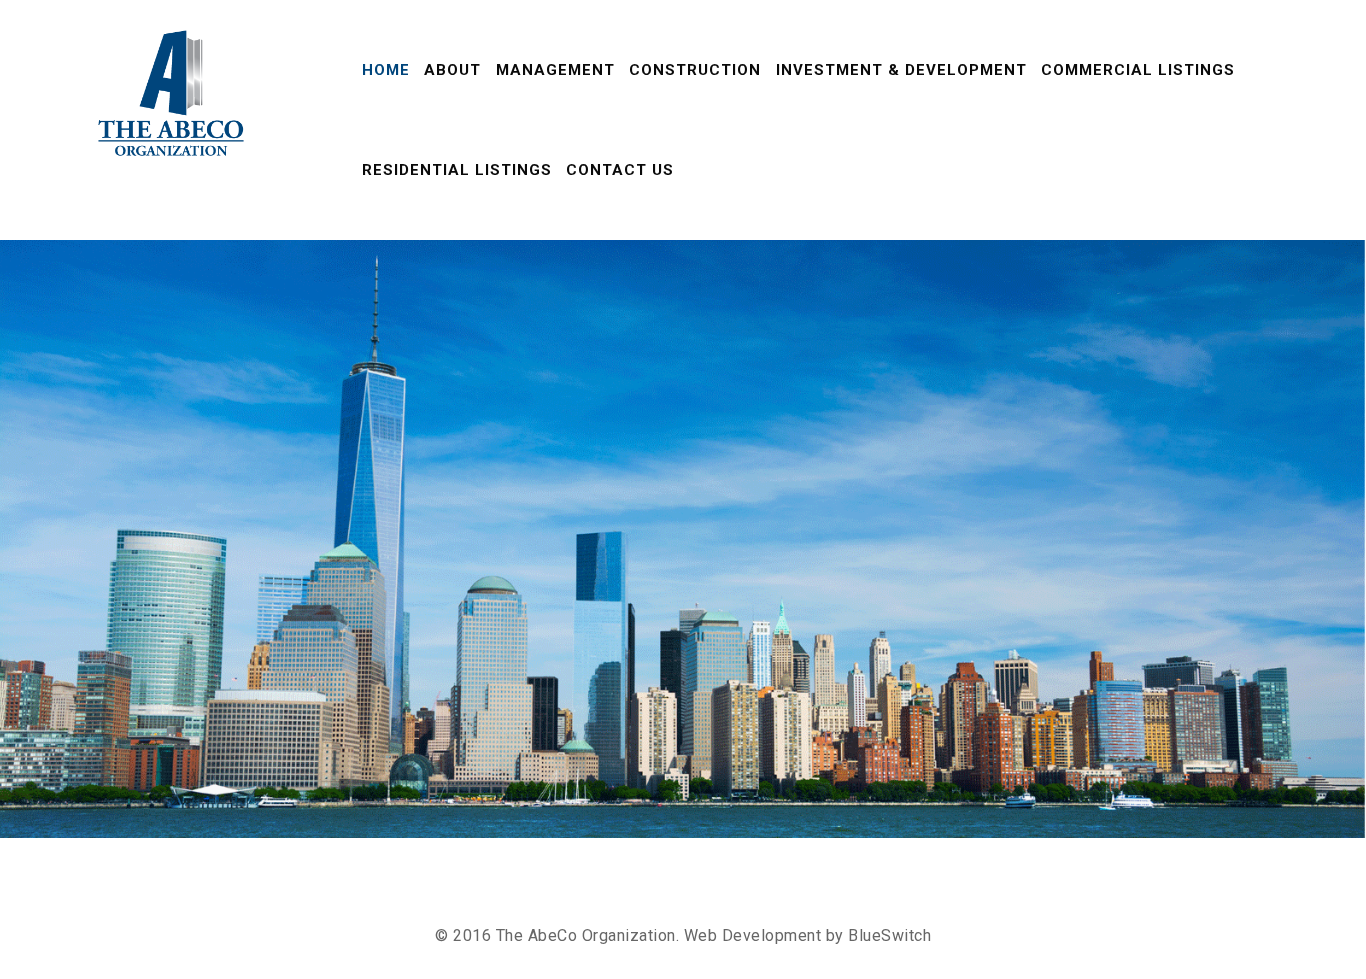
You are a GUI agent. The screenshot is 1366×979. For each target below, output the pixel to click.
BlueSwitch (889, 935)
